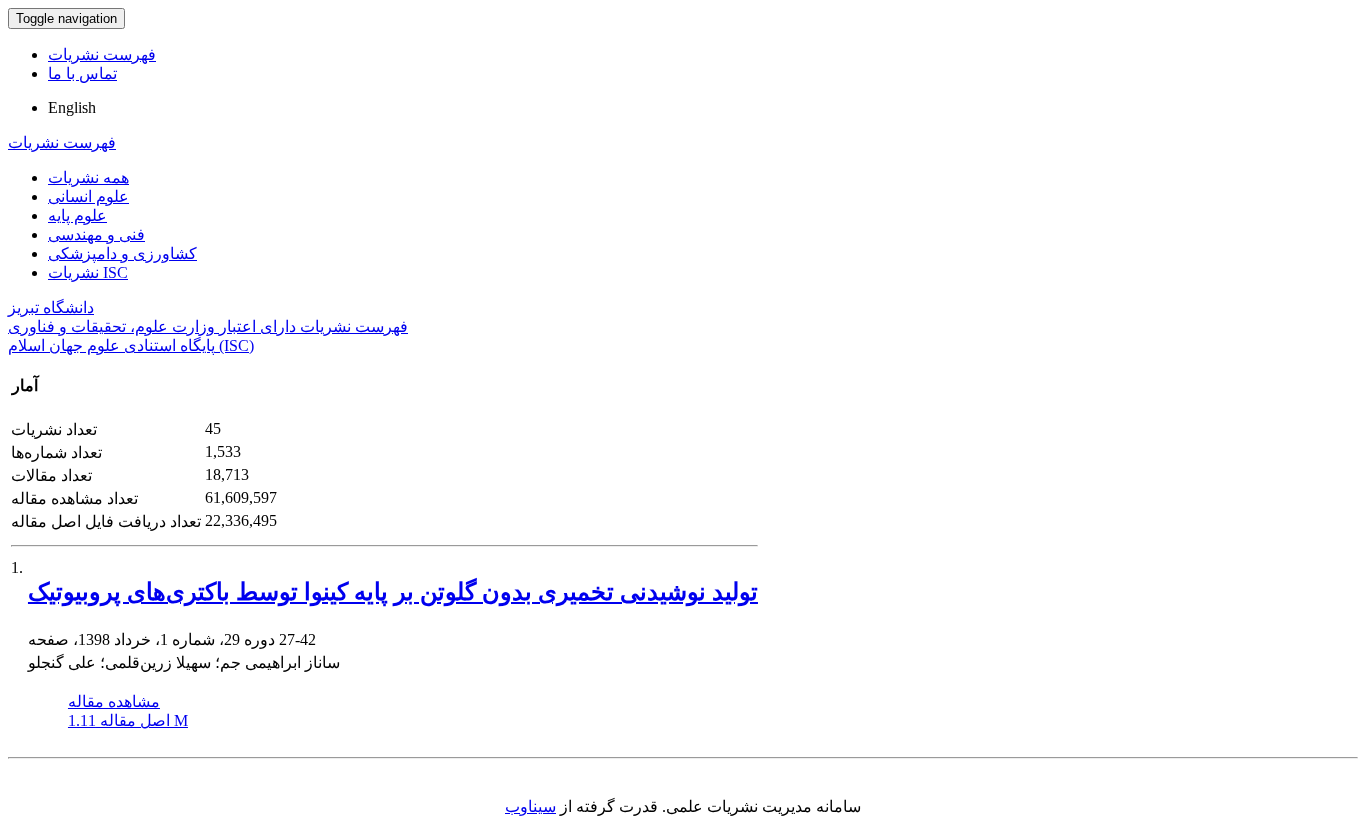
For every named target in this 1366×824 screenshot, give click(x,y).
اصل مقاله (128, 720)
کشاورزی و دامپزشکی (122, 253)
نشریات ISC (88, 272)
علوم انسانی (88, 196)
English (72, 107)
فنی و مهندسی (96, 234)
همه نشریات (88, 177)
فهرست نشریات (102, 54)
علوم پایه (77, 215)
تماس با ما (82, 73)
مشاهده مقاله (114, 701)
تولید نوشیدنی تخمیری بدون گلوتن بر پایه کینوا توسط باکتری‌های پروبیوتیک (393, 592)
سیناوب (530, 806)
